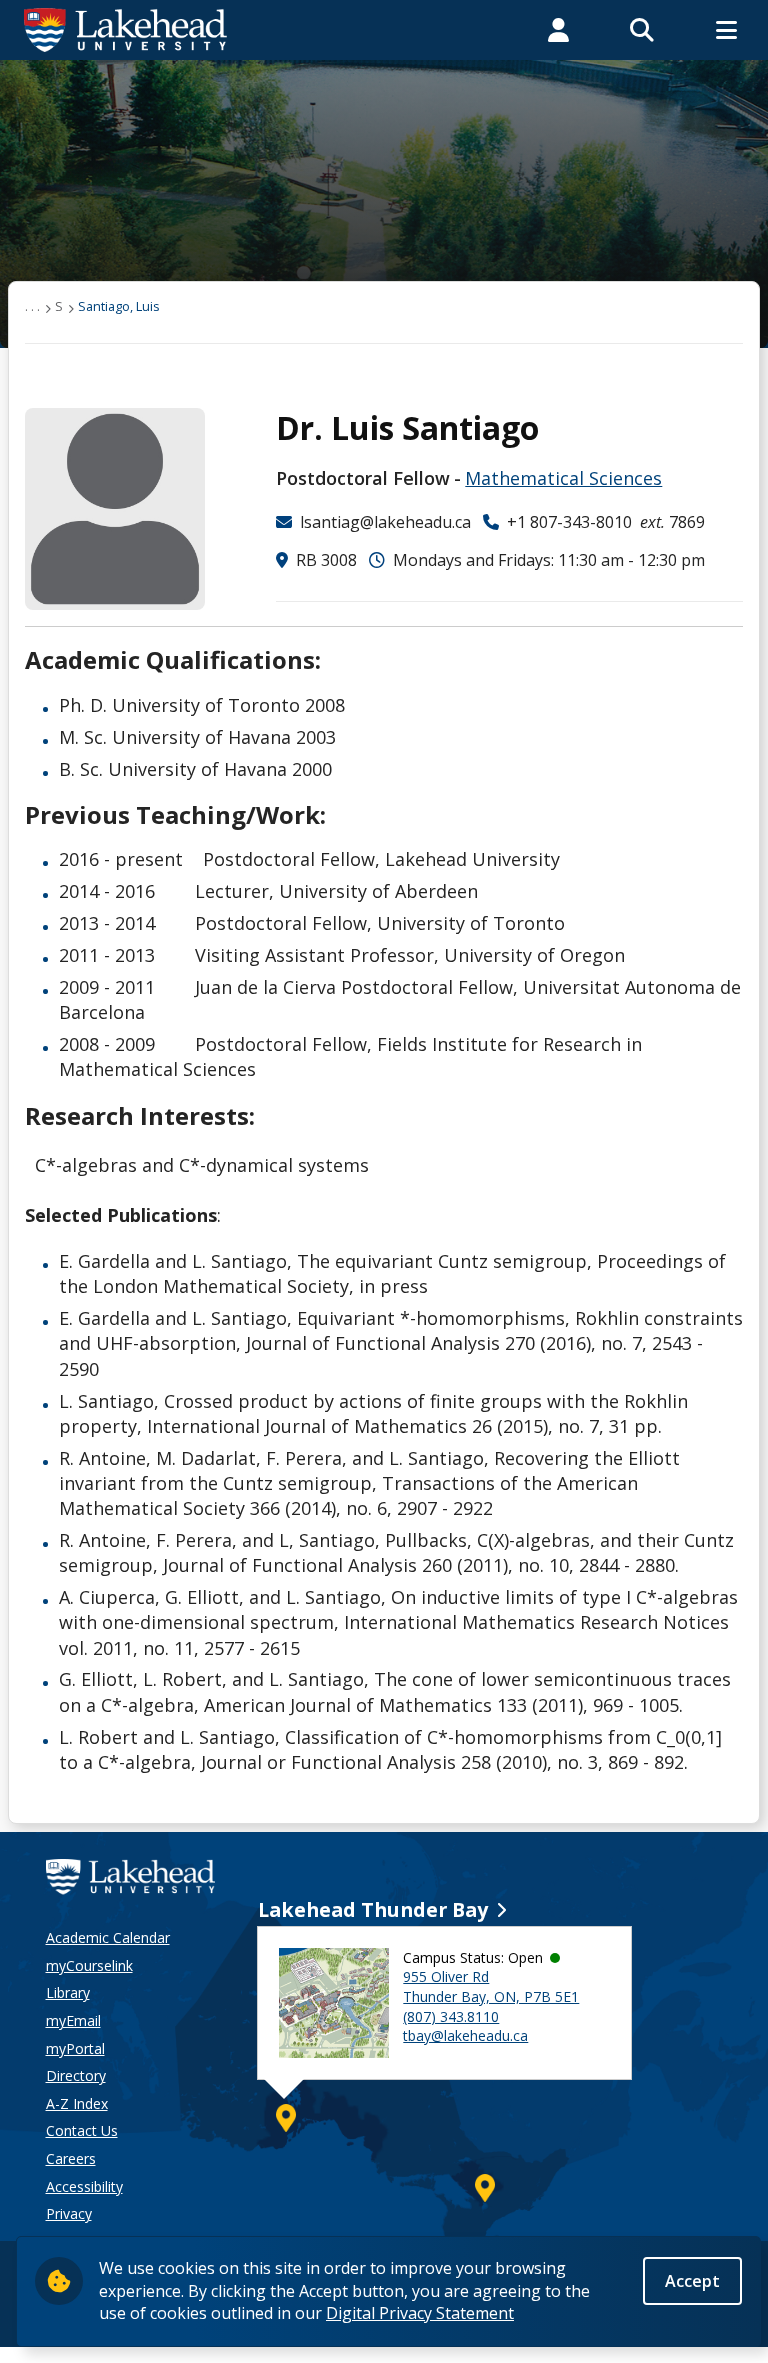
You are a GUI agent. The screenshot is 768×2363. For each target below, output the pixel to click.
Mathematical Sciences (563, 478)
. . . (32, 306)
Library (68, 1992)
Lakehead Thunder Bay (373, 1909)
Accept (692, 2281)
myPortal (75, 2048)
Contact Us (82, 2130)
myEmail (73, 2020)
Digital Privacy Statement (420, 2313)
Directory (76, 2075)
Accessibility (84, 2186)
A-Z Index (77, 2103)
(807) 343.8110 (451, 2016)
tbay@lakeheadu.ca (465, 2035)
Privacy (69, 2213)
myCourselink (89, 1965)
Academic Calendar (108, 1937)
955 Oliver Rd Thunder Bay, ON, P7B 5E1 (491, 1986)
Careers (71, 2158)
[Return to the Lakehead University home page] (126, 28)
